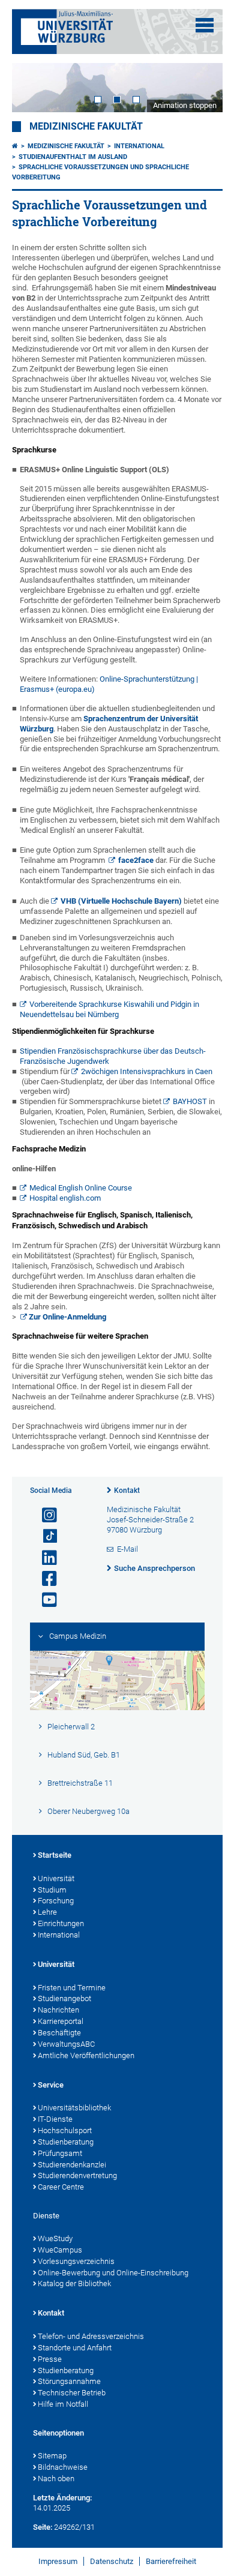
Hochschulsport (65, 2130)
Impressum (58, 2561)
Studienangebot (64, 1998)
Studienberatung (66, 2142)
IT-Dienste (55, 2119)
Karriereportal (61, 2021)
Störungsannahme (69, 2381)
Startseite (55, 1855)
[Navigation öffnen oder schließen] (205, 25)
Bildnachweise (63, 2467)
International (139, 146)
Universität (56, 1878)
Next (202, 88)
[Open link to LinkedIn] (44, 1558)
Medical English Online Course (81, 1188)
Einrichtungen (61, 1923)
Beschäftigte (59, 2033)
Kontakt (127, 1491)
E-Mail (127, 1549)
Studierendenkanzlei (72, 2165)
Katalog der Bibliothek (74, 2283)
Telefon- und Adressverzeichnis (91, 2336)
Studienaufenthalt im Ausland (73, 157)
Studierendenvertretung (77, 2175)
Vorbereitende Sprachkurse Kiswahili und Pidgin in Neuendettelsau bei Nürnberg (110, 1009)
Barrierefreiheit (171, 2561)
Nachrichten (58, 2010)
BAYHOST (190, 1101)
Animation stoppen (185, 105)
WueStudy (55, 2238)
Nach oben (56, 2478)
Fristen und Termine (72, 1988)
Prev (33, 88)
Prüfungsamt (60, 2153)
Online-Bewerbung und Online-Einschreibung (113, 2273)
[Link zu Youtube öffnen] (44, 1600)
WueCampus (60, 2250)
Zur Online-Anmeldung (67, 1317)
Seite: (43, 2527)
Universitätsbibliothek (74, 2108)
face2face (136, 860)
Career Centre (61, 2187)
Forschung (56, 1901)
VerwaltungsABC (66, 2044)
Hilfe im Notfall (63, 2404)
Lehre (47, 1912)
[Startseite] (15, 146)
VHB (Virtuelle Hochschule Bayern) (121, 901)
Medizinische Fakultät (86, 127)
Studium (52, 1890)
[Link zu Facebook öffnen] (44, 1579)
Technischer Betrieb (72, 2393)
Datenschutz (112, 2561)
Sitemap (52, 2456)
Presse (50, 2359)
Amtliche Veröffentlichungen (86, 2055)
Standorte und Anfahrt (75, 2348)
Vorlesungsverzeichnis (76, 2261)
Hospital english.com (65, 1198)
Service (51, 2085)
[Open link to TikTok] (44, 1536)
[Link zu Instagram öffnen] (44, 1515)
